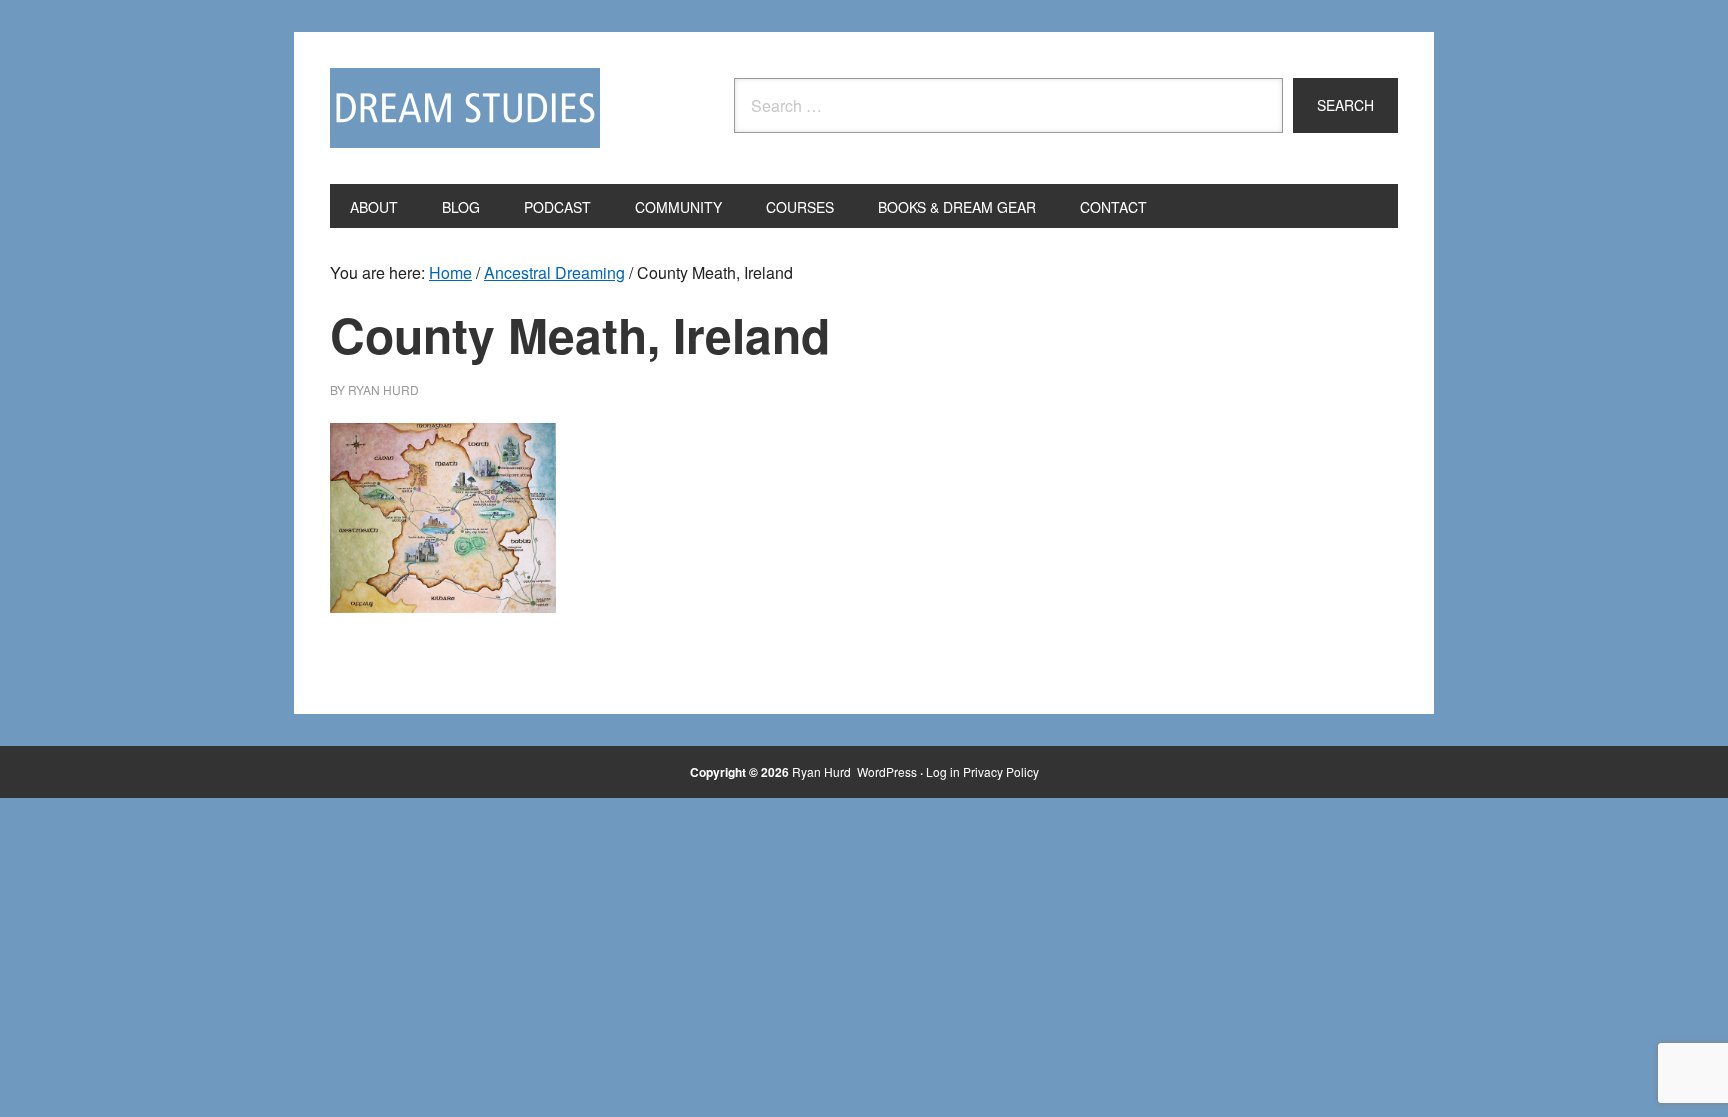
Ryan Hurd (823, 771)
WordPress (887, 771)
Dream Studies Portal (465, 108)
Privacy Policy (1001, 771)
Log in (943, 771)
